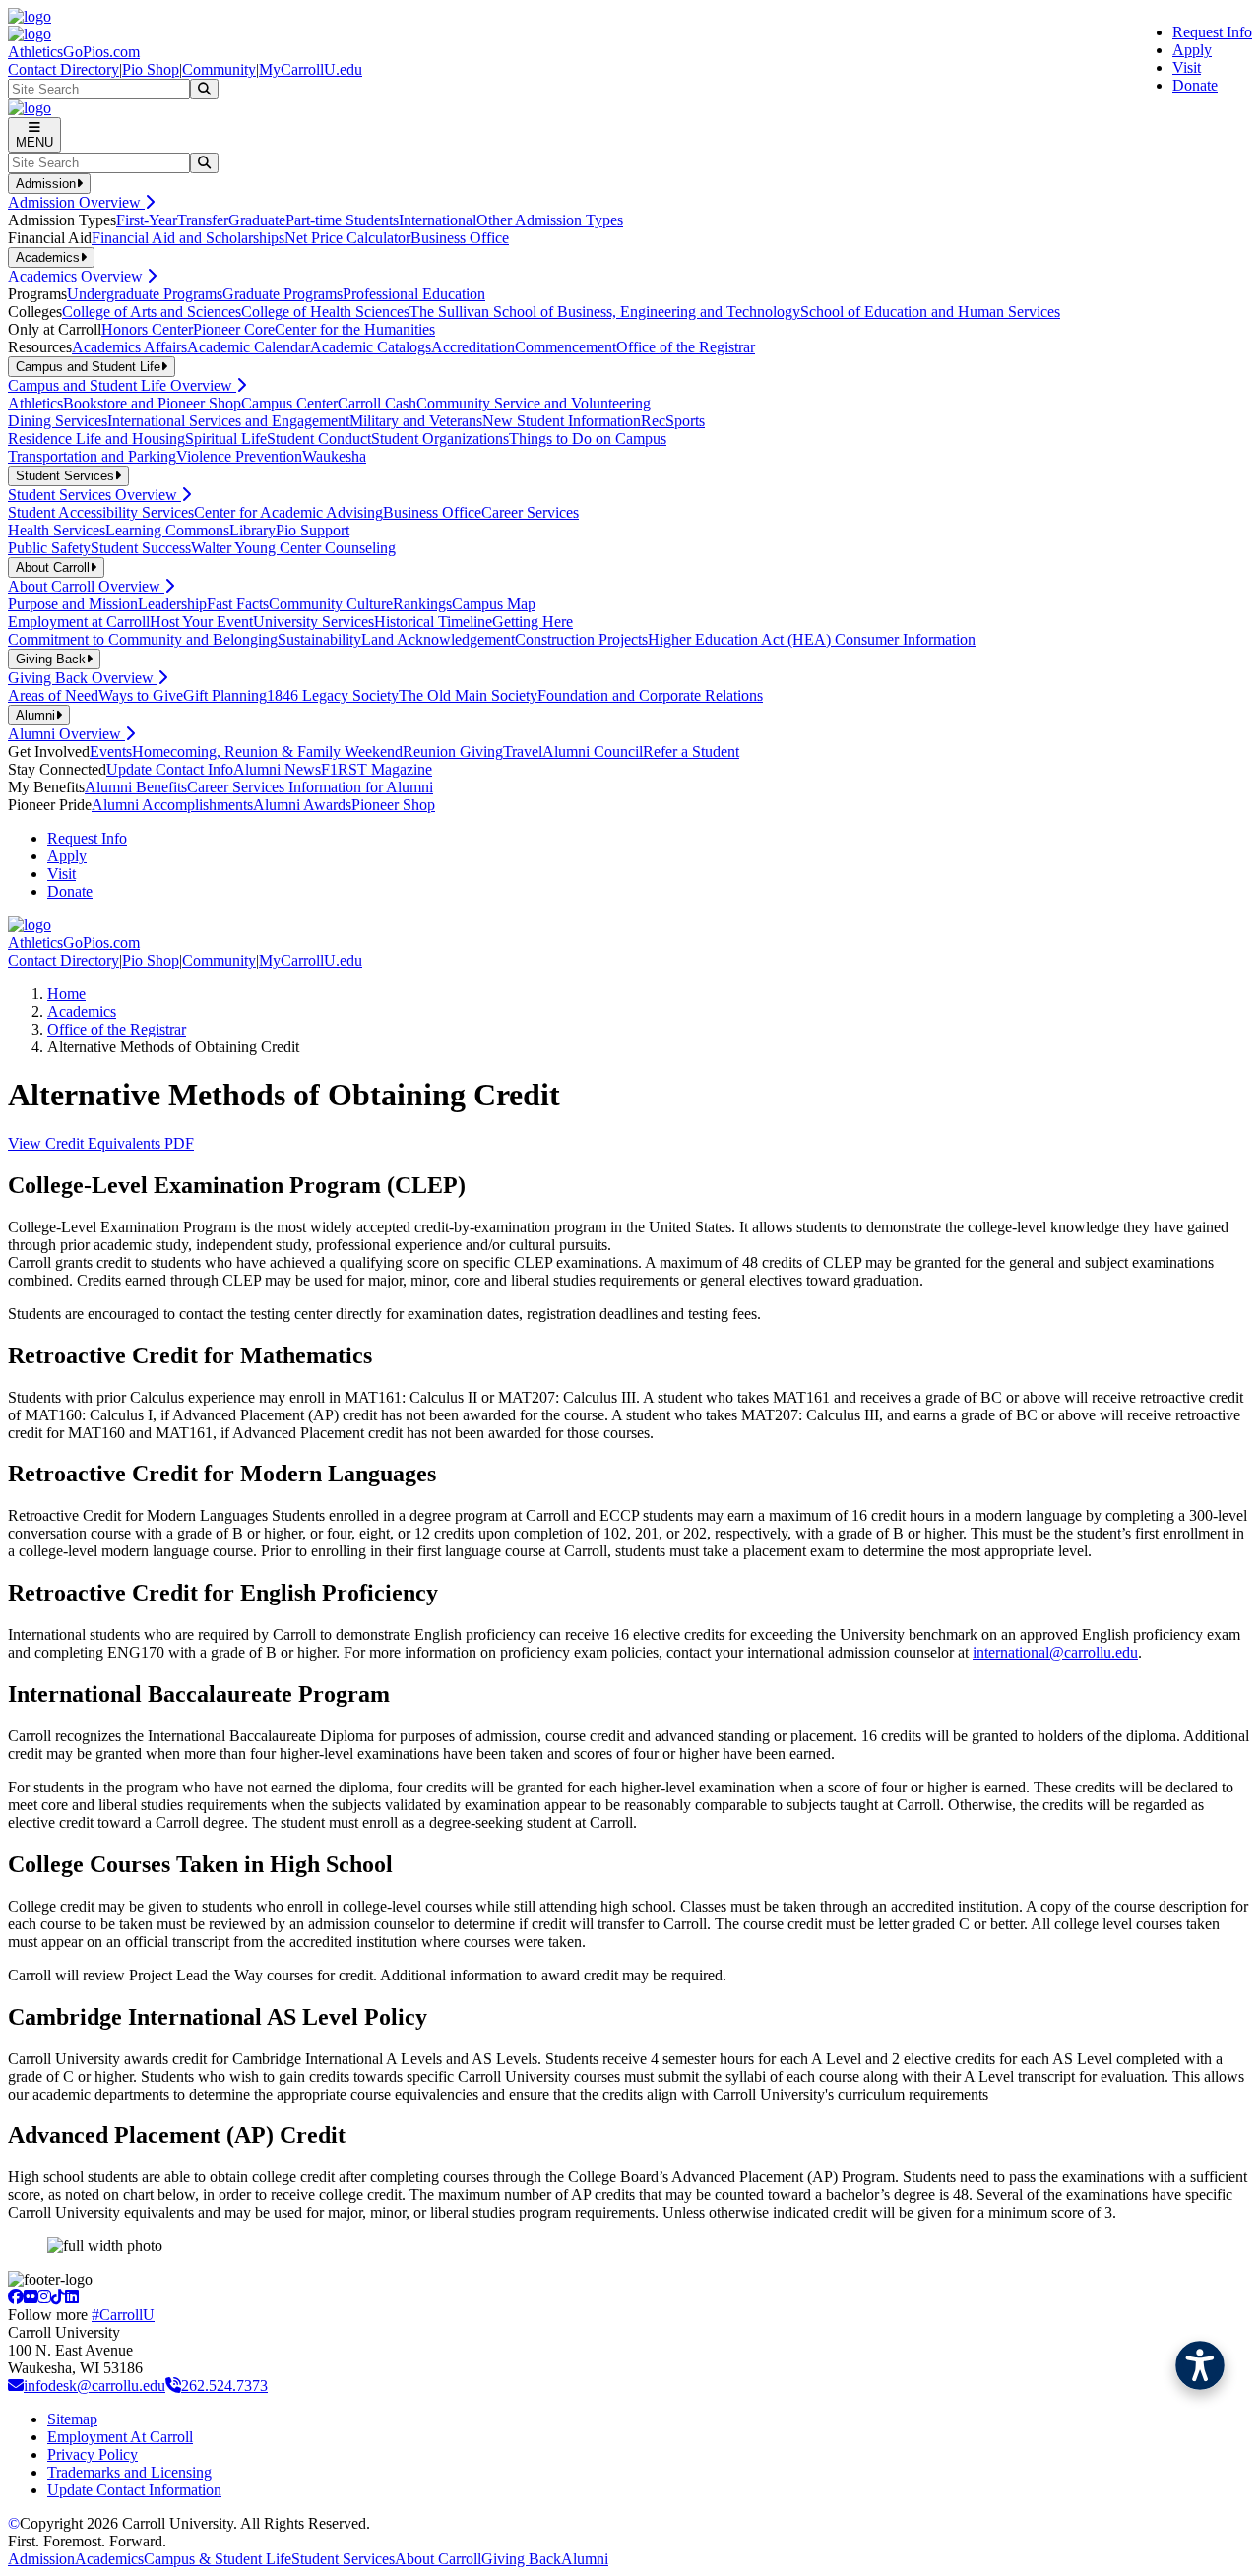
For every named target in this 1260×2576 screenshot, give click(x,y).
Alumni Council (593, 752)
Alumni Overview (66, 734)
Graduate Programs (283, 294)
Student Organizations (440, 439)
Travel (523, 752)
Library (252, 530)
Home (66, 994)
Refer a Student (691, 752)
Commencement (566, 347)
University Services (314, 622)
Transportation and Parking (92, 456)
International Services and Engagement (228, 421)
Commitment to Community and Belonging (143, 639)
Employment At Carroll (120, 2437)
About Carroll (438, 2559)
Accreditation (473, 347)
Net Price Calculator (347, 238)
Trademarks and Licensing (129, 2472)
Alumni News (277, 769)
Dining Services (58, 421)
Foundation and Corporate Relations (650, 695)
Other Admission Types (550, 220)
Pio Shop (151, 69)
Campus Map (494, 604)
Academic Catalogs (371, 347)
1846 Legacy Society (333, 695)
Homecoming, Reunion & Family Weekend (267, 752)
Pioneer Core (234, 329)
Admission (41, 2559)
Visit (1187, 67)
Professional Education (414, 294)
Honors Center (147, 329)
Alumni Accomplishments (172, 805)
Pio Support (313, 530)
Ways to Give (141, 695)
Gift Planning (225, 695)
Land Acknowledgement (438, 639)
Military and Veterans (416, 421)
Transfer (203, 220)
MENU (34, 142)
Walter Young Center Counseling (293, 548)
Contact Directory (63, 69)
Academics (82, 1011)
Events (111, 752)
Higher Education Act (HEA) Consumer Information (812, 639)
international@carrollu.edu (1055, 1652)
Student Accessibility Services (101, 512)
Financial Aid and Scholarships (188, 238)
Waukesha (334, 456)
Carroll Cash (377, 403)
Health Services (57, 530)
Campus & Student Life (218, 2559)
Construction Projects (581, 639)
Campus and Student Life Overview (122, 385)
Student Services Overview (94, 495)
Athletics (35, 403)
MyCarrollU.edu (311, 69)
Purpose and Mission (73, 604)
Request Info (1212, 32)
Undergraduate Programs (145, 294)
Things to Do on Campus (588, 439)
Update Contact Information (134, 2490)
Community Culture (331, 604)
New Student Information (562, 421)
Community (219, 69)
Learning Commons (167, 530)
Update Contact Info (170, 769)
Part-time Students (342, 220)
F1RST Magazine (377, 769)
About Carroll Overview (86, 586)
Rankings (422, 604)
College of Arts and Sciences (152, 312)
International (438, 220)
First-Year (147, 220)
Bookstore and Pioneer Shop (152, 403)
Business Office (460, 238)
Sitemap (72, 2419)
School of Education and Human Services (930, 312)
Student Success (141, 548)
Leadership (172, 604)
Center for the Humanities (355, 329)
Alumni (585, 2559)
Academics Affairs (129, 347)
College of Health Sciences (325, 312)
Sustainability (319, 639)
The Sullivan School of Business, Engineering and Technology (605, 312)
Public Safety (49, 548)
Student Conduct (319, 439)
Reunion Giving (453, 752)
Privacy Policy (93, 2454)
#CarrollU (123, 2315)
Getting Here (533, 622)
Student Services (343, 2559)
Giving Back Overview (83, 678)
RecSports (673, 421)
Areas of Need (53, 695)
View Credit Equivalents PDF (101, 1143)
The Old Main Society (468, 695)
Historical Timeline (433, 622)
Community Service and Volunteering (534, 403)
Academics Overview (77, 276)
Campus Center (289, 403)
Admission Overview (76, 202)
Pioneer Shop (393, 805)
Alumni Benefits (136, 787)
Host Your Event (201, 622)
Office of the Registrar (686, 347)
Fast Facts (238, 604)
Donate (1195, 85)
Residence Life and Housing (96, 439)
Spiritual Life (226, 439)
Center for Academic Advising (288, 512)
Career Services (530, 512)
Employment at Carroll (79, 622)
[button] (1200, 2365)
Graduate (257, 220)
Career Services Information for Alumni (310, 787)
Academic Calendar (249, 347)
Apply (1192, 50)
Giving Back (521, 2559)
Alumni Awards (302, 805)
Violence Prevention (239, 456)
